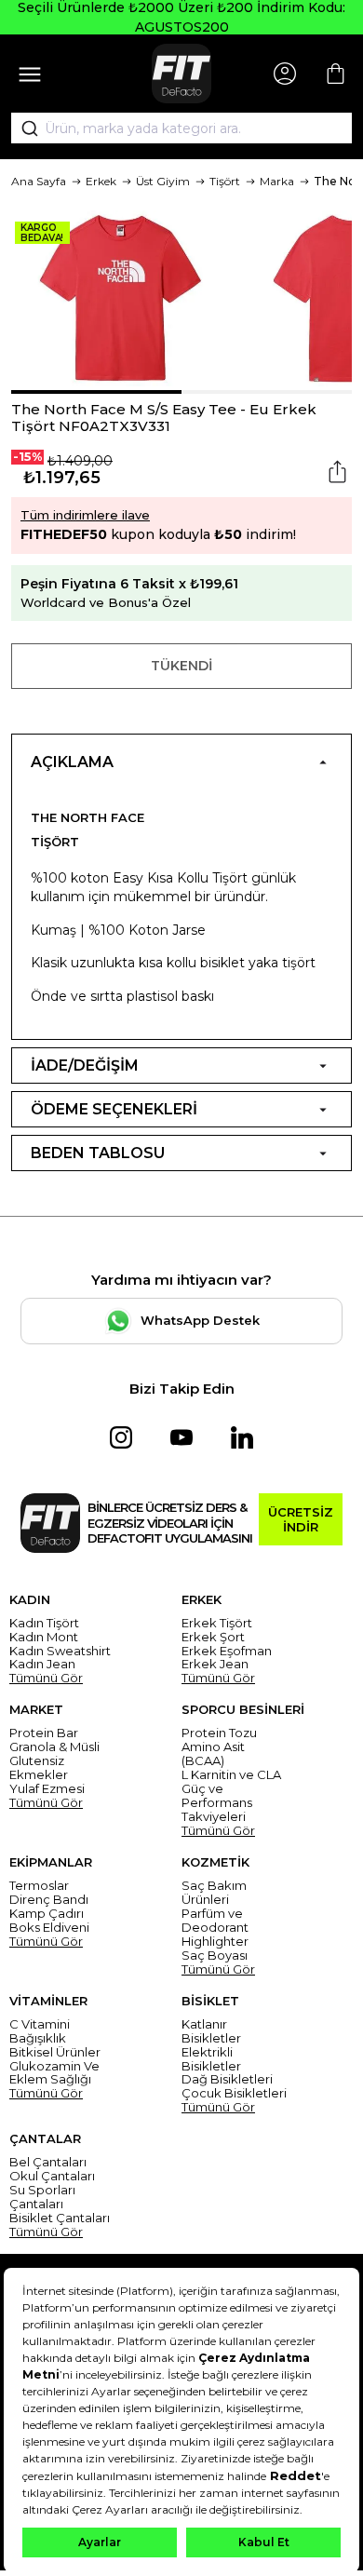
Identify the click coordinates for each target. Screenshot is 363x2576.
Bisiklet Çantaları (60, 2218)
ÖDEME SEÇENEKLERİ (114, 1109)
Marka (277, 181)
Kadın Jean (42, 1664)
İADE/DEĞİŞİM (85, 1065)
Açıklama (72, 762)
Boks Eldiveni (49, 1928)
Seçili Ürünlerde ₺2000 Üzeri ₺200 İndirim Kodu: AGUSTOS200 (181, 17)
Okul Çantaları (52, 2176)
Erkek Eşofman (227, 1651)
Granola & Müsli (54, 1747)
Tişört (225, 181)
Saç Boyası (215, 1956)
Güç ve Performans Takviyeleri (217, 1803)
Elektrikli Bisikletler (211, 2059)
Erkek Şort (213, 1637)
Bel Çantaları (48, 2162)
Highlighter (215, 1942)
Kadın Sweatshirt (60, 1651)
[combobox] (181, 128)
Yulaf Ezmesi (47, 1789)
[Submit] (23, 128)
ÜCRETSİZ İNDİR (301, 1519)
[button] (96, 392)
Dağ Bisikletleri (227, 2079)
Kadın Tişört (44, 1623)
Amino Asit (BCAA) (213, 1754)
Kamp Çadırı (47, 1914)
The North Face (87, 817)
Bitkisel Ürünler (55, 2052)
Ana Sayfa (39, 181)
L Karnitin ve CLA (231, 1775)
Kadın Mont (44, 1637)
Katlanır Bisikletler (211, 2031)
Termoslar (39, 1886)
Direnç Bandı (49, 1900)
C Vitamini (40, 2024)
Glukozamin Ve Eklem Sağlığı (54, 2073)
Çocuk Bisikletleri (234, 2093)
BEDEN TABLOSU (98, 1153)
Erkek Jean (215, 1664)
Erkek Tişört (217, 1623)
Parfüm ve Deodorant (215, 1921)
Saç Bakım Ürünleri (214, 1893)
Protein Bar (44, 1733)
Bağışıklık (38, 2038)
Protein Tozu (219, 1733)
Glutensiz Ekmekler (39, 1768)
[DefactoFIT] (181, 74)
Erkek (101, 181)
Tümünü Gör (46, 1678)
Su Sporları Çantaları (42, 2197)
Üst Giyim (163, 181)
